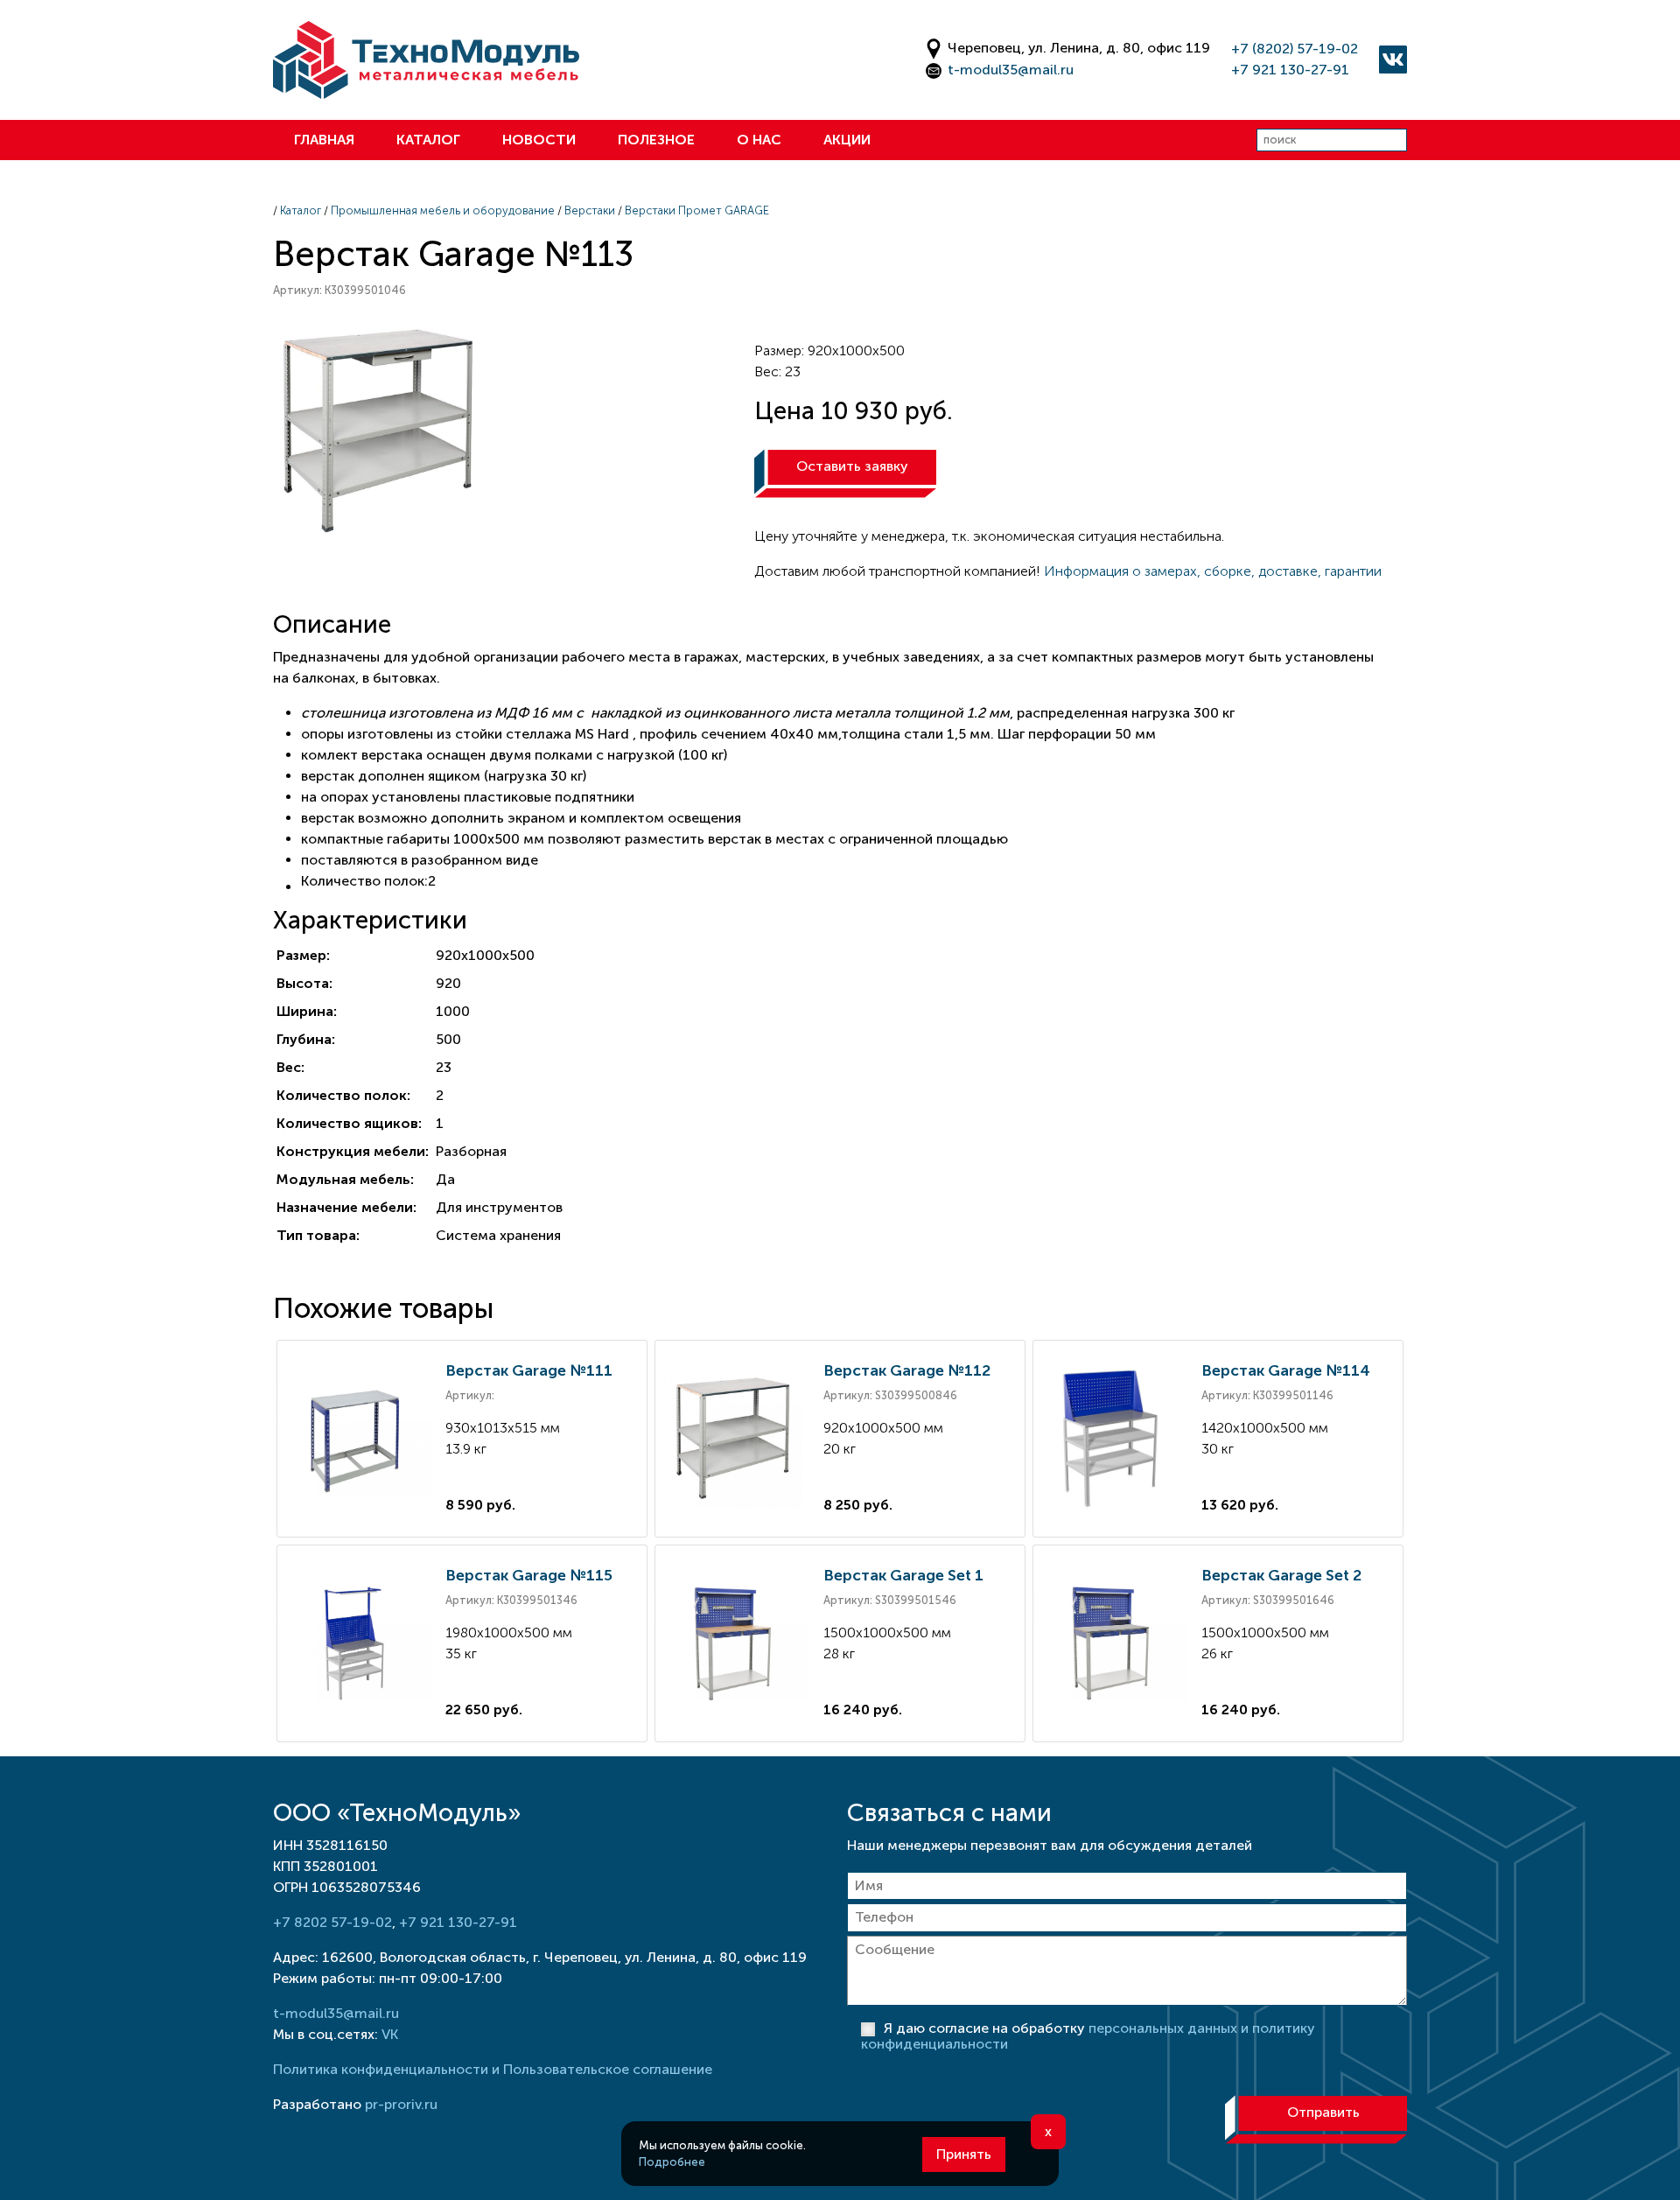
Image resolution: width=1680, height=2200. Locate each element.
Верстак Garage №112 (907, 1370)
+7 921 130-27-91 (1290, 70)
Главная (324, 140)
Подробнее (672, 2162)
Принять (964, 2154)
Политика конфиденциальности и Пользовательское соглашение (493, 2069)
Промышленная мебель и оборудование (443, 210)
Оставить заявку (852, 466)
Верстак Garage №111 (529, 1370)
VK (390, 2034)
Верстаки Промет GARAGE (697, 210)
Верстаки (590, 210)
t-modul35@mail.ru (1011, 70)
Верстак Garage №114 (1286, 1370)
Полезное (656, 140)
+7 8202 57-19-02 (332, 1922)
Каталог (428, 140)
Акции (847, 140)
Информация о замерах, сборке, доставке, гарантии (1213, 571)
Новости (539, 140)
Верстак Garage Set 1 (903, 1575)
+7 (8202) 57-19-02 (1295, 49)
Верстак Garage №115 (529, 1575)
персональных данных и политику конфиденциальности (1088, 2036)
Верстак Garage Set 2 (1281, 1575)
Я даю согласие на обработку (1088, 2036)
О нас (759, 140)
